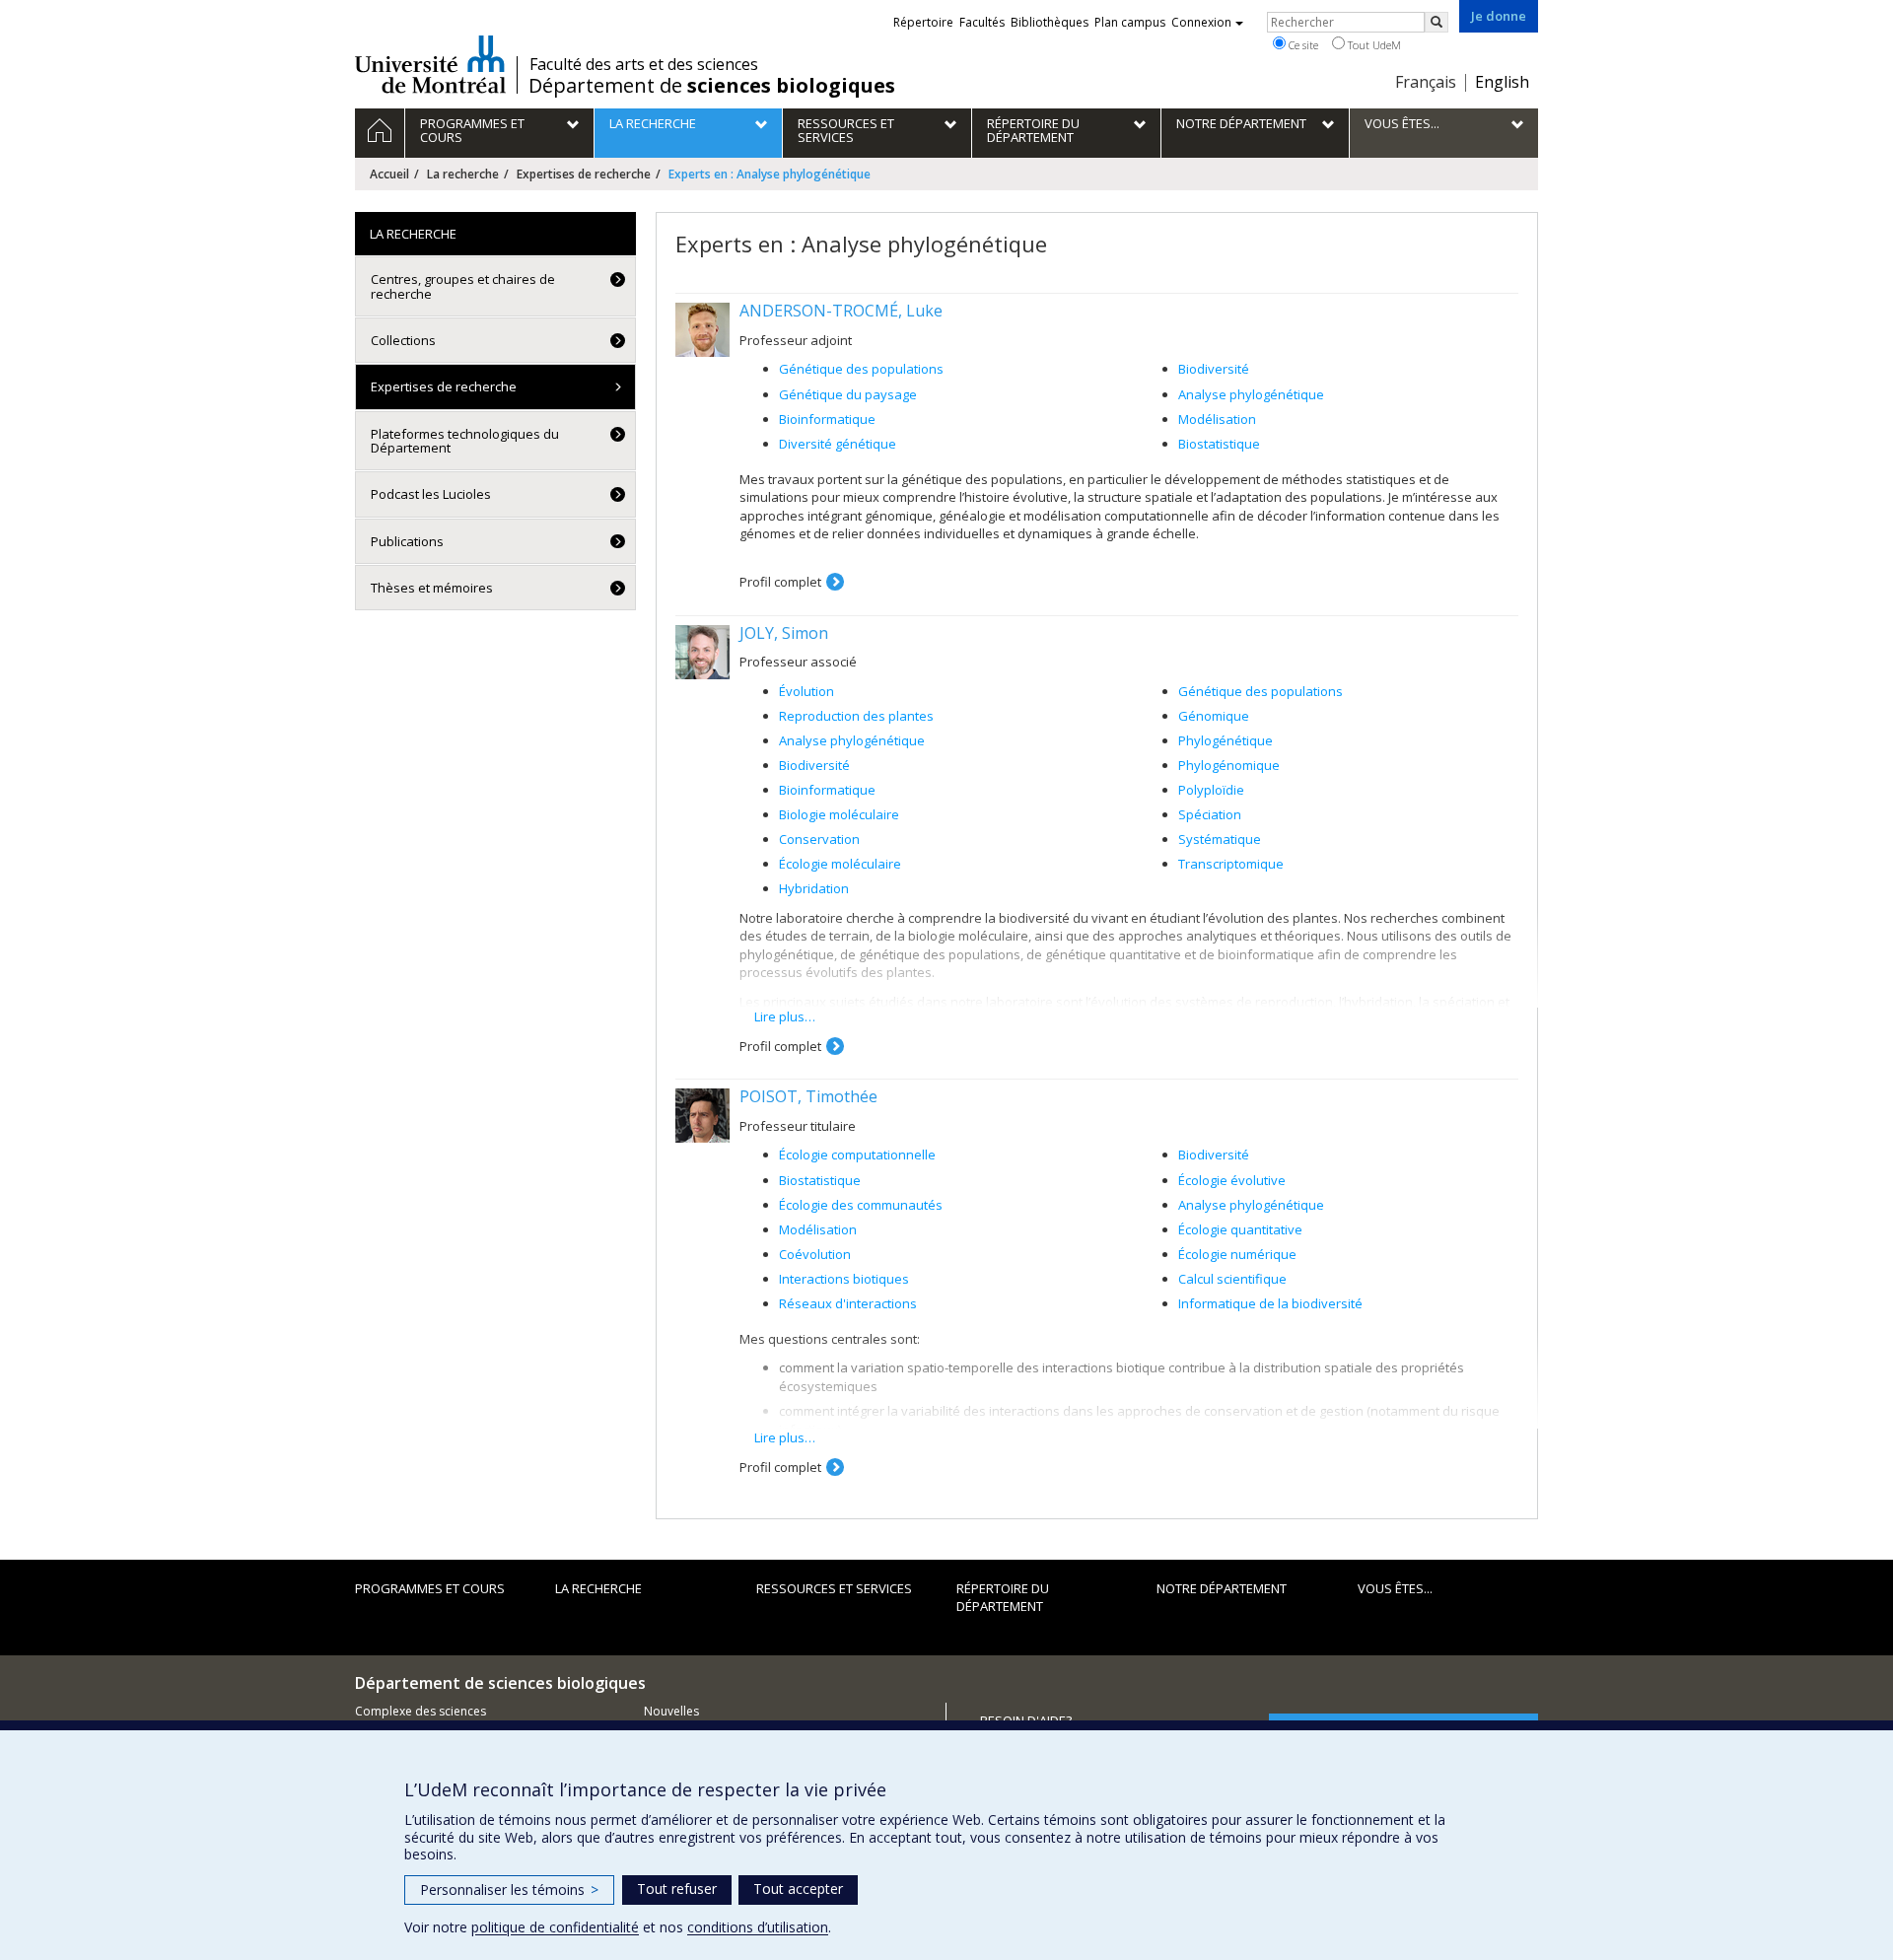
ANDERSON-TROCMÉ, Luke (841, 311)
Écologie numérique (1237, 1254)
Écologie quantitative (1240, 1229)
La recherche (463, 174)
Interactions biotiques (844, 1279)
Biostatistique (1219, 444)
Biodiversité (1214, 369)
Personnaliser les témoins (509, 1890)
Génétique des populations (861, 369)
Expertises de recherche (584, 174)
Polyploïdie (1211, 790)
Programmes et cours (430, 1588)
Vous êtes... (1395, 1588)
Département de (712, 86)
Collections (403, 340)
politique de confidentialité (555, 1927)
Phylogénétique (1226, 740)
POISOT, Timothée (808, 1096)
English (1502, 82)
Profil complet (780, 582)
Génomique (1214, 716)
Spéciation (1210, 814)
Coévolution (815, 1254)
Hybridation (814, 888)
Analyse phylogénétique (1251, 394)
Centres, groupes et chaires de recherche (463, 286)
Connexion (1201, 22)
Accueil (389, 174)
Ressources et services (834, 1588)
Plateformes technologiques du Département (465, 441)
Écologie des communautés (861, 1205)
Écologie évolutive (1232, 1180)
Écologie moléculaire (840, 864)
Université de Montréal (430, 64)
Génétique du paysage (848, 394)
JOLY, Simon (784, 633)
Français (1426, 82)
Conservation (819, 839)
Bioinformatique (827, 419)
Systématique (1220, 839)
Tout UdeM (1373, 45)
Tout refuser (677, 1889)
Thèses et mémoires (432, 588)
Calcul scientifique (1232, 1279)
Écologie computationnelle (857, 1155)
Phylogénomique (1229, 765)
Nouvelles (671, 1711)
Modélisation (1217, 419)
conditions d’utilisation (758, 1927)
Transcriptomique (1231, 864)
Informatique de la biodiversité (1270, 1303)
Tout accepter (798, 1889)
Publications (407, 541)
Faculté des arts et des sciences (644, 64)
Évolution (806, 691)
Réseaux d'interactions (848, 1303)
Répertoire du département (1003, 1598)
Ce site (1302, 45)
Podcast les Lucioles (431, 494)
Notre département (1222, 1588)
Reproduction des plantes (856, 716)
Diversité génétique (838, 444)
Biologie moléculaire (839, 814)
